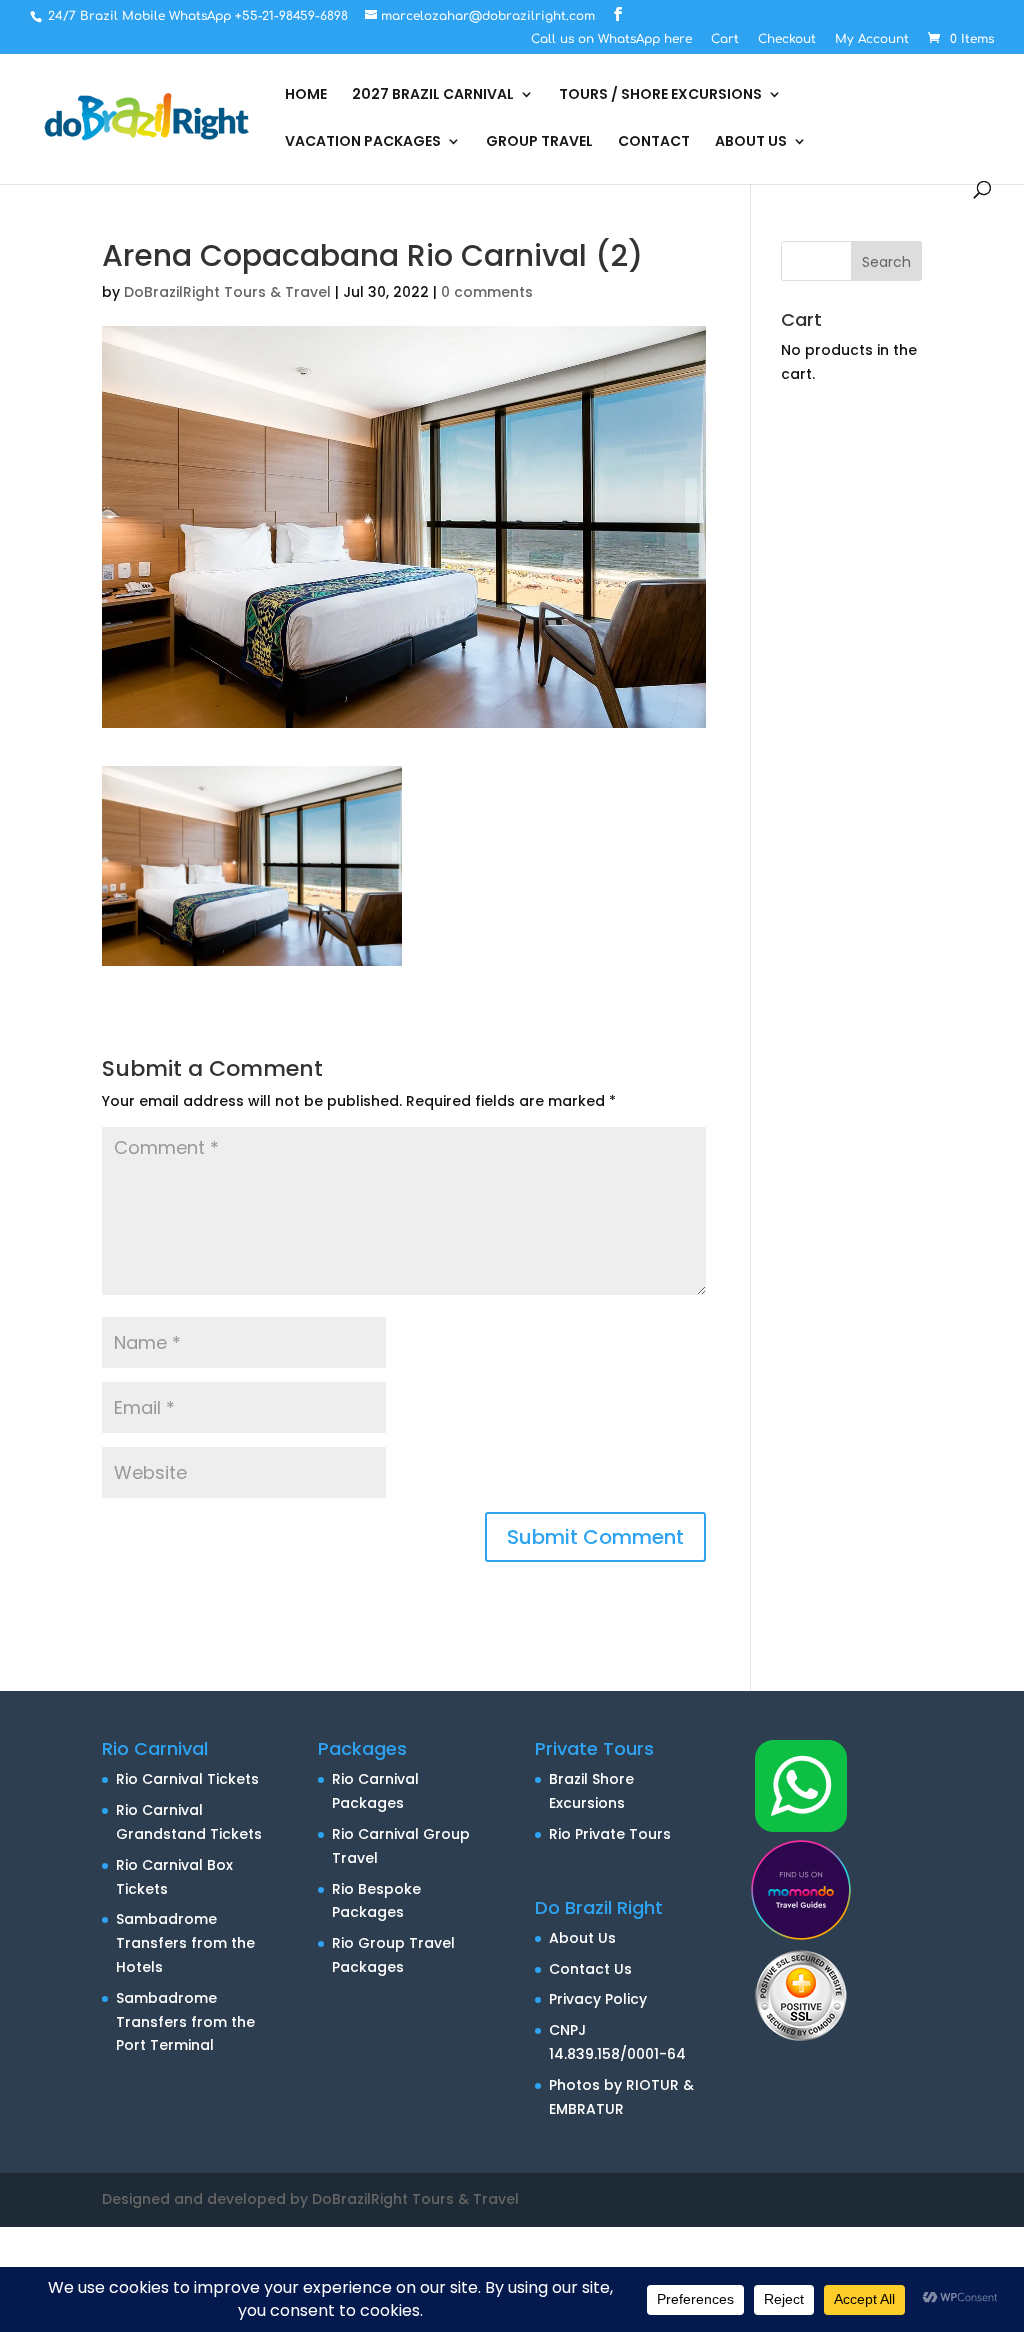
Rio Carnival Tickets (187, 1779)
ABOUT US (751, 142)
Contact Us (590, 1969)
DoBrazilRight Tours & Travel (227, 292)
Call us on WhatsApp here (611, 39)
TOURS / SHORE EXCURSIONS (660, 95)
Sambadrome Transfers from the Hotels (185, 1943)
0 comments (487, 292)
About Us (582, 1938)
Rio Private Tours (610, 1834)
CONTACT (654, 142)
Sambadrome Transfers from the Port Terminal (185, 2022)
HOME (306, 95)
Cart (725, 39)
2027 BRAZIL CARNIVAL (433, 95)
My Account (872, 39)
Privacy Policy (598, 1999)
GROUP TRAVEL (539, 142)
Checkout (787, 39)
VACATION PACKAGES (363, 142)
